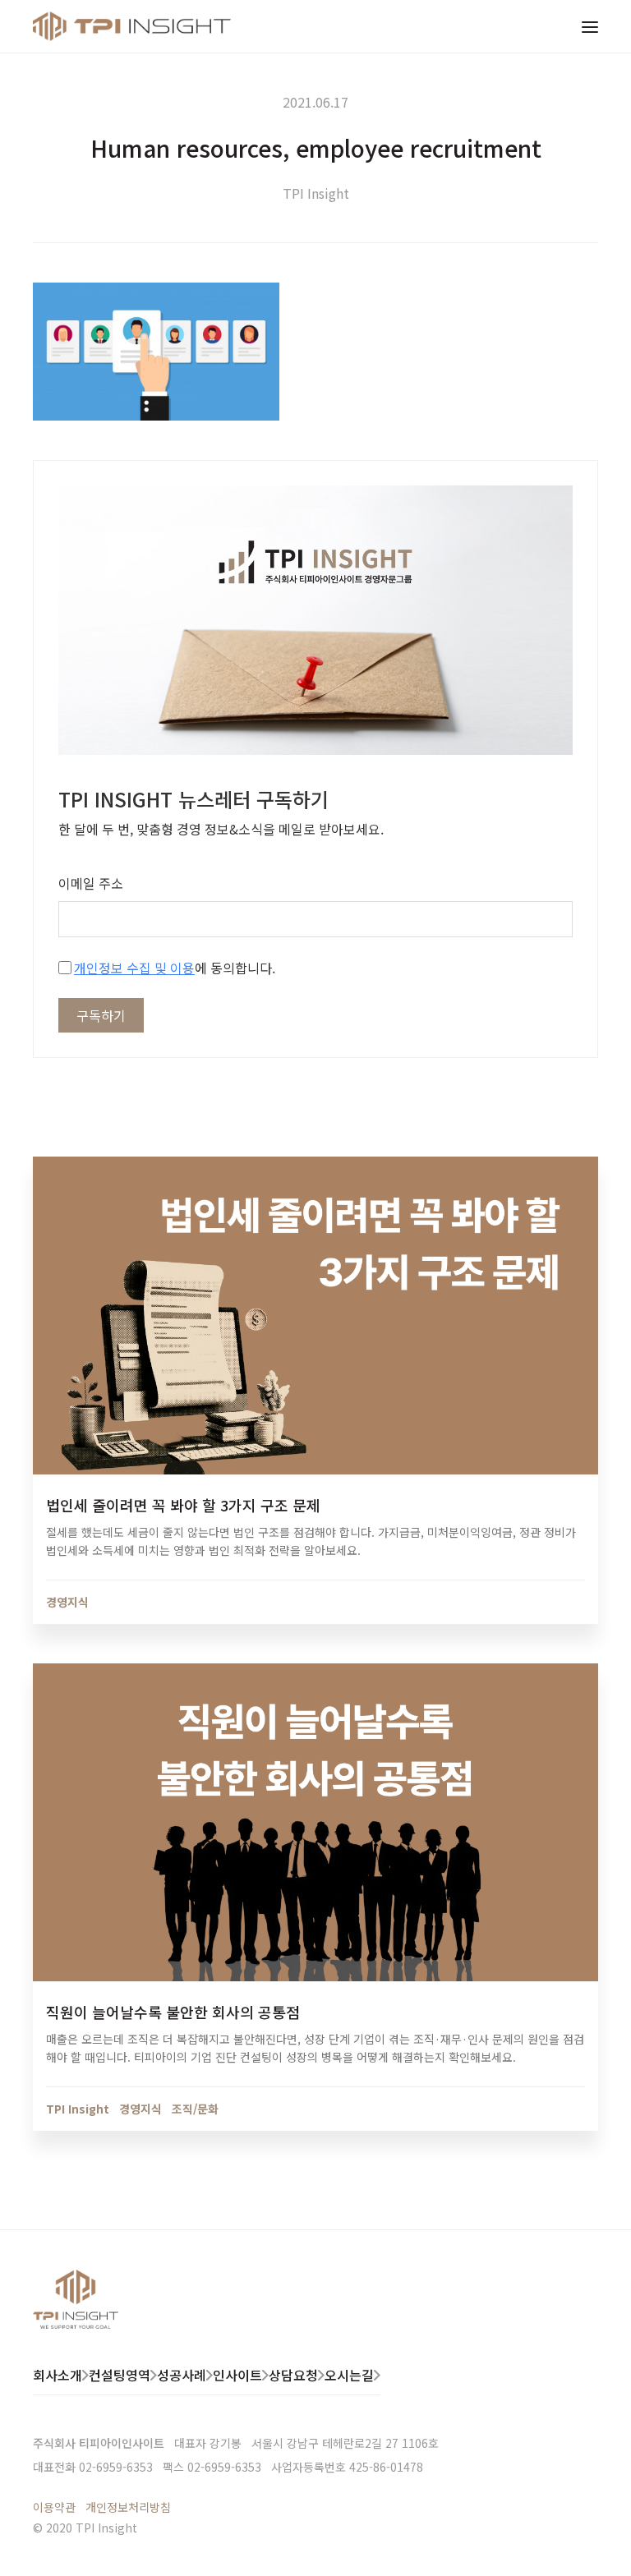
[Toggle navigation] (590, 26)
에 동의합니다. (175, 968)
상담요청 (293, 2375)
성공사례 (182, 2375)
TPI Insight (316, 193)
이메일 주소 (91, 883)
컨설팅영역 (120, 2375)
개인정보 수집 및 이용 (134, 968)
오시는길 (349, 2375)
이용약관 (54, 2507)
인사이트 (237, 2375)
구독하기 (101, 1015)
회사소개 (58, 2375)
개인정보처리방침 (128, 2507)
